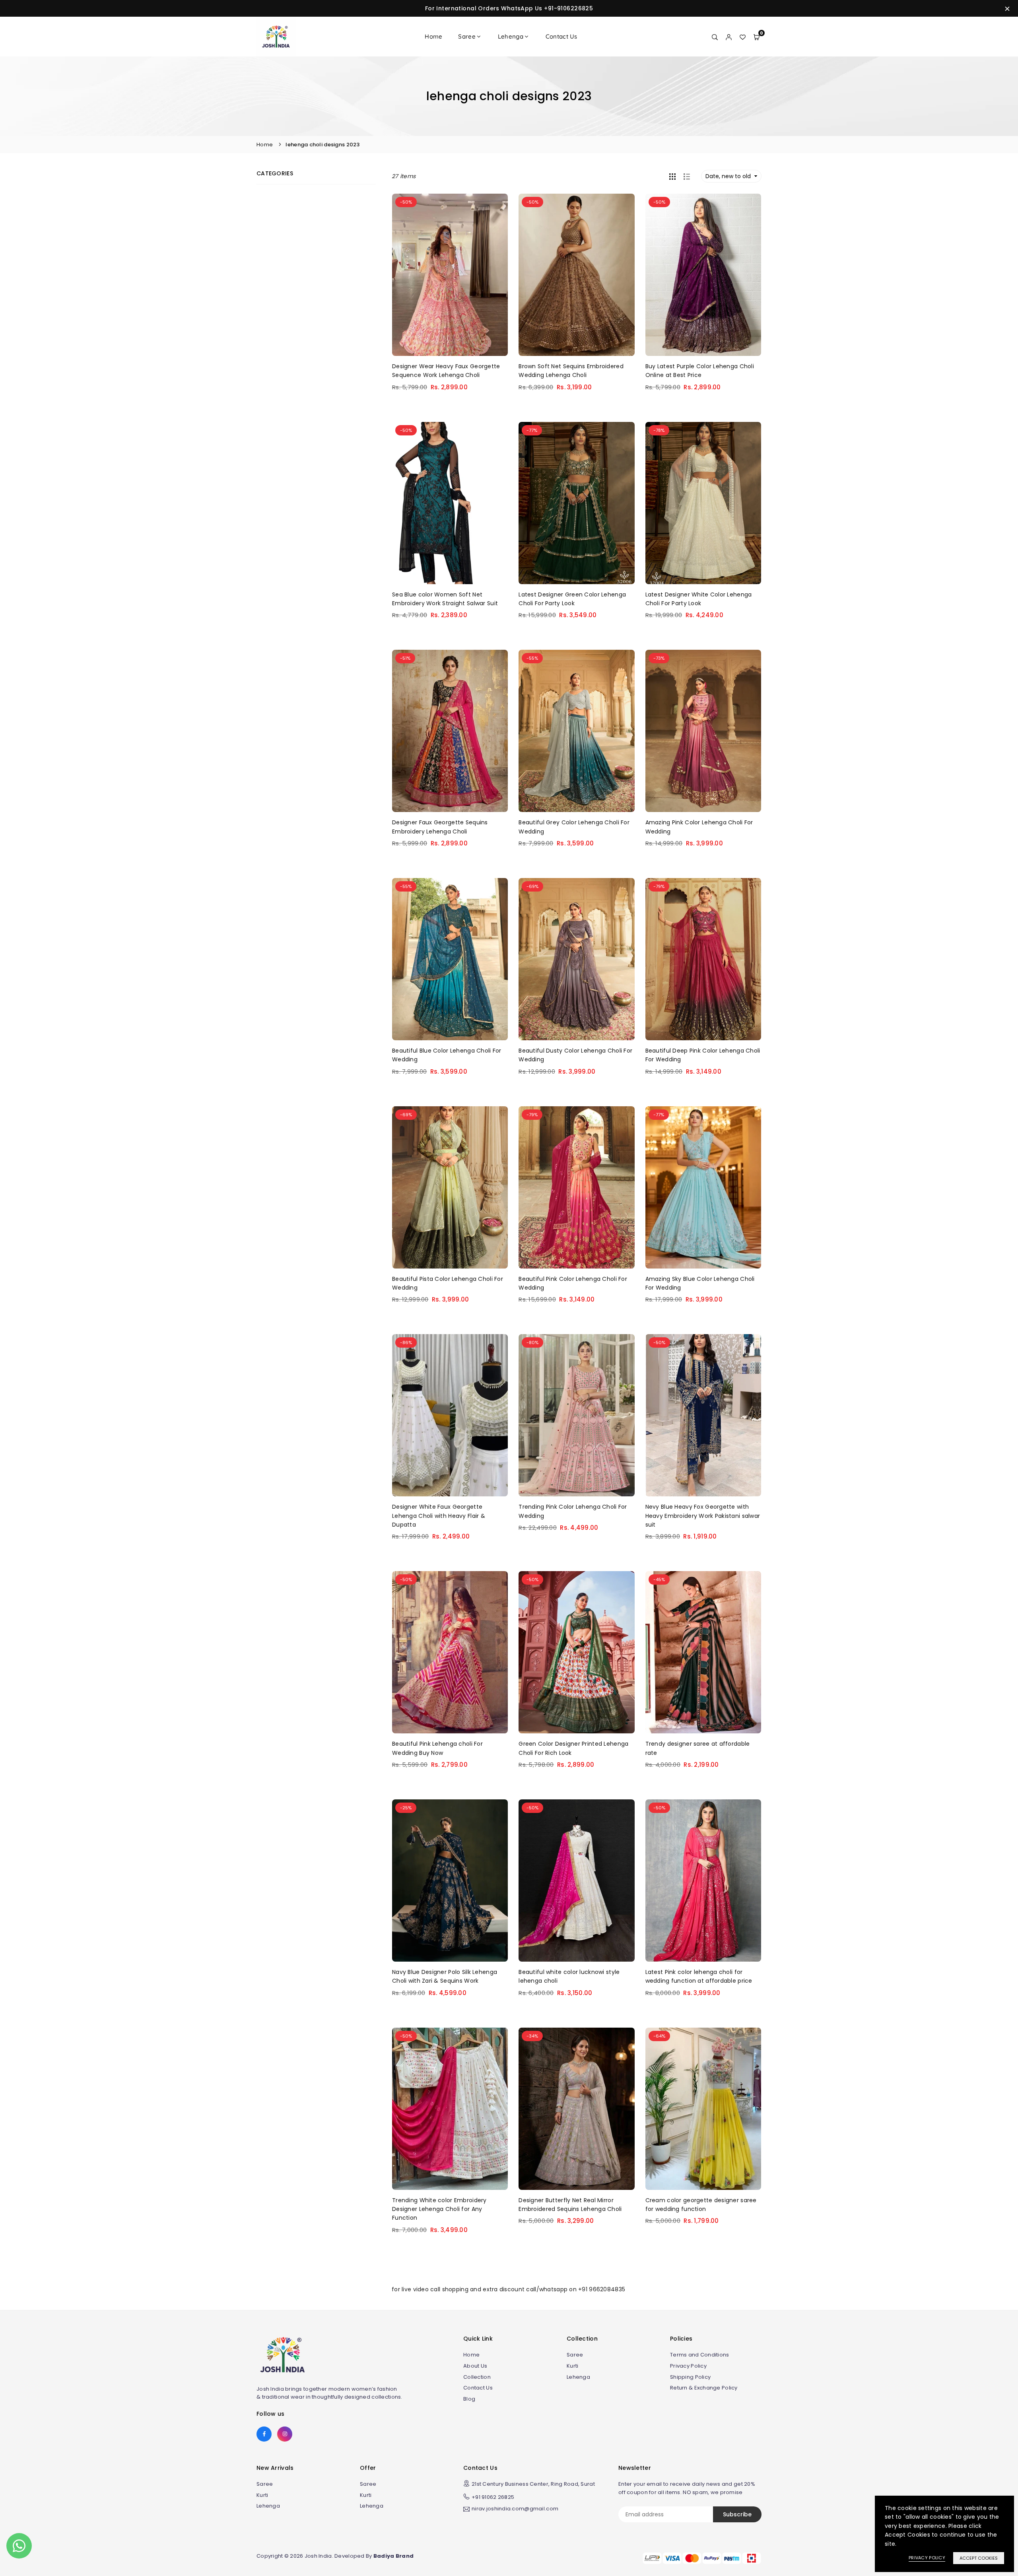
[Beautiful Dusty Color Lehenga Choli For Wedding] (576, 959)
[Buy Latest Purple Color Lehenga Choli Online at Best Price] (703, 275)
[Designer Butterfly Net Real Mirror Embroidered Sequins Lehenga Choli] (576, 2109)
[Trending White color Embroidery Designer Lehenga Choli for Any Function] (450, 2109)
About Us (475, 2366)
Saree (467, 36)
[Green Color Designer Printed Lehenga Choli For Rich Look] (576, 1652)
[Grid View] (672, 176)
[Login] (729, 37)
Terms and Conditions (700, 2355)
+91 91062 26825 (493, 2497)
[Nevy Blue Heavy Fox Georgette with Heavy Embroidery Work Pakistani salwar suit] (703, 1415)
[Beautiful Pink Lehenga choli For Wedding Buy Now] (450, 1652)
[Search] (715, 37)
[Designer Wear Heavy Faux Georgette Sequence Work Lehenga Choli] (450, 275)
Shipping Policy (690, 2377)
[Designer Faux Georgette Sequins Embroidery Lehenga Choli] (450, 731)
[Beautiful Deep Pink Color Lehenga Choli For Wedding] (703, 959)
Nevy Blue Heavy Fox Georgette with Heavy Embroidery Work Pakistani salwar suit (703, 1516)
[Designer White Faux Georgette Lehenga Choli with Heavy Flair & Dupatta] (450, 1415)
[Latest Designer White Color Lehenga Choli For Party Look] (703, 503)
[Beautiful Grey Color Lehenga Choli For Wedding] (576, 731)
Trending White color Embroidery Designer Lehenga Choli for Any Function (439, 2209)
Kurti (572, 2366)
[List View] (687, 176)
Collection (477, 2377)
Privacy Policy (688, 2366)
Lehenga (511, 36)
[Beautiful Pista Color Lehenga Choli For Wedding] (450, 1187)
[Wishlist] (743, 37)
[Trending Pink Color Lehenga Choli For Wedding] (576, 1415)
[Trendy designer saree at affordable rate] (703, 1652)
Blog (469, 2399)
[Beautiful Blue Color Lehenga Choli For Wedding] (450, 959)
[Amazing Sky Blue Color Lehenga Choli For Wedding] (703, 1187)
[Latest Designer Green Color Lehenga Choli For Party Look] (576, 503)
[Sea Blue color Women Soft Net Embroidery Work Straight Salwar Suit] (450, 503)
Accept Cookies (979, 2558)
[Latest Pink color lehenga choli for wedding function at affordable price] (703, 1881)
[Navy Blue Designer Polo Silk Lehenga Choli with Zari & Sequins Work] (450, 1881)
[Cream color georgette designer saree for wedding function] (703, 2109)
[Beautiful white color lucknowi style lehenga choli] (576, 1881)
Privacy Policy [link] (927, 2558)
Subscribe (737, 2514)
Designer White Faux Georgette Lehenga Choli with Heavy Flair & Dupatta (439, 1516)
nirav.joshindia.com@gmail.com (515, 2509)
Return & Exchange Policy (704, 2388)
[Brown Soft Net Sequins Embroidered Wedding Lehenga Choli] (576, 275)
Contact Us (561, 36)
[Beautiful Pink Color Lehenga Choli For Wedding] (576, 1187)
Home (433, 36)
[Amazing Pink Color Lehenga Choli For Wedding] (703, 731)
